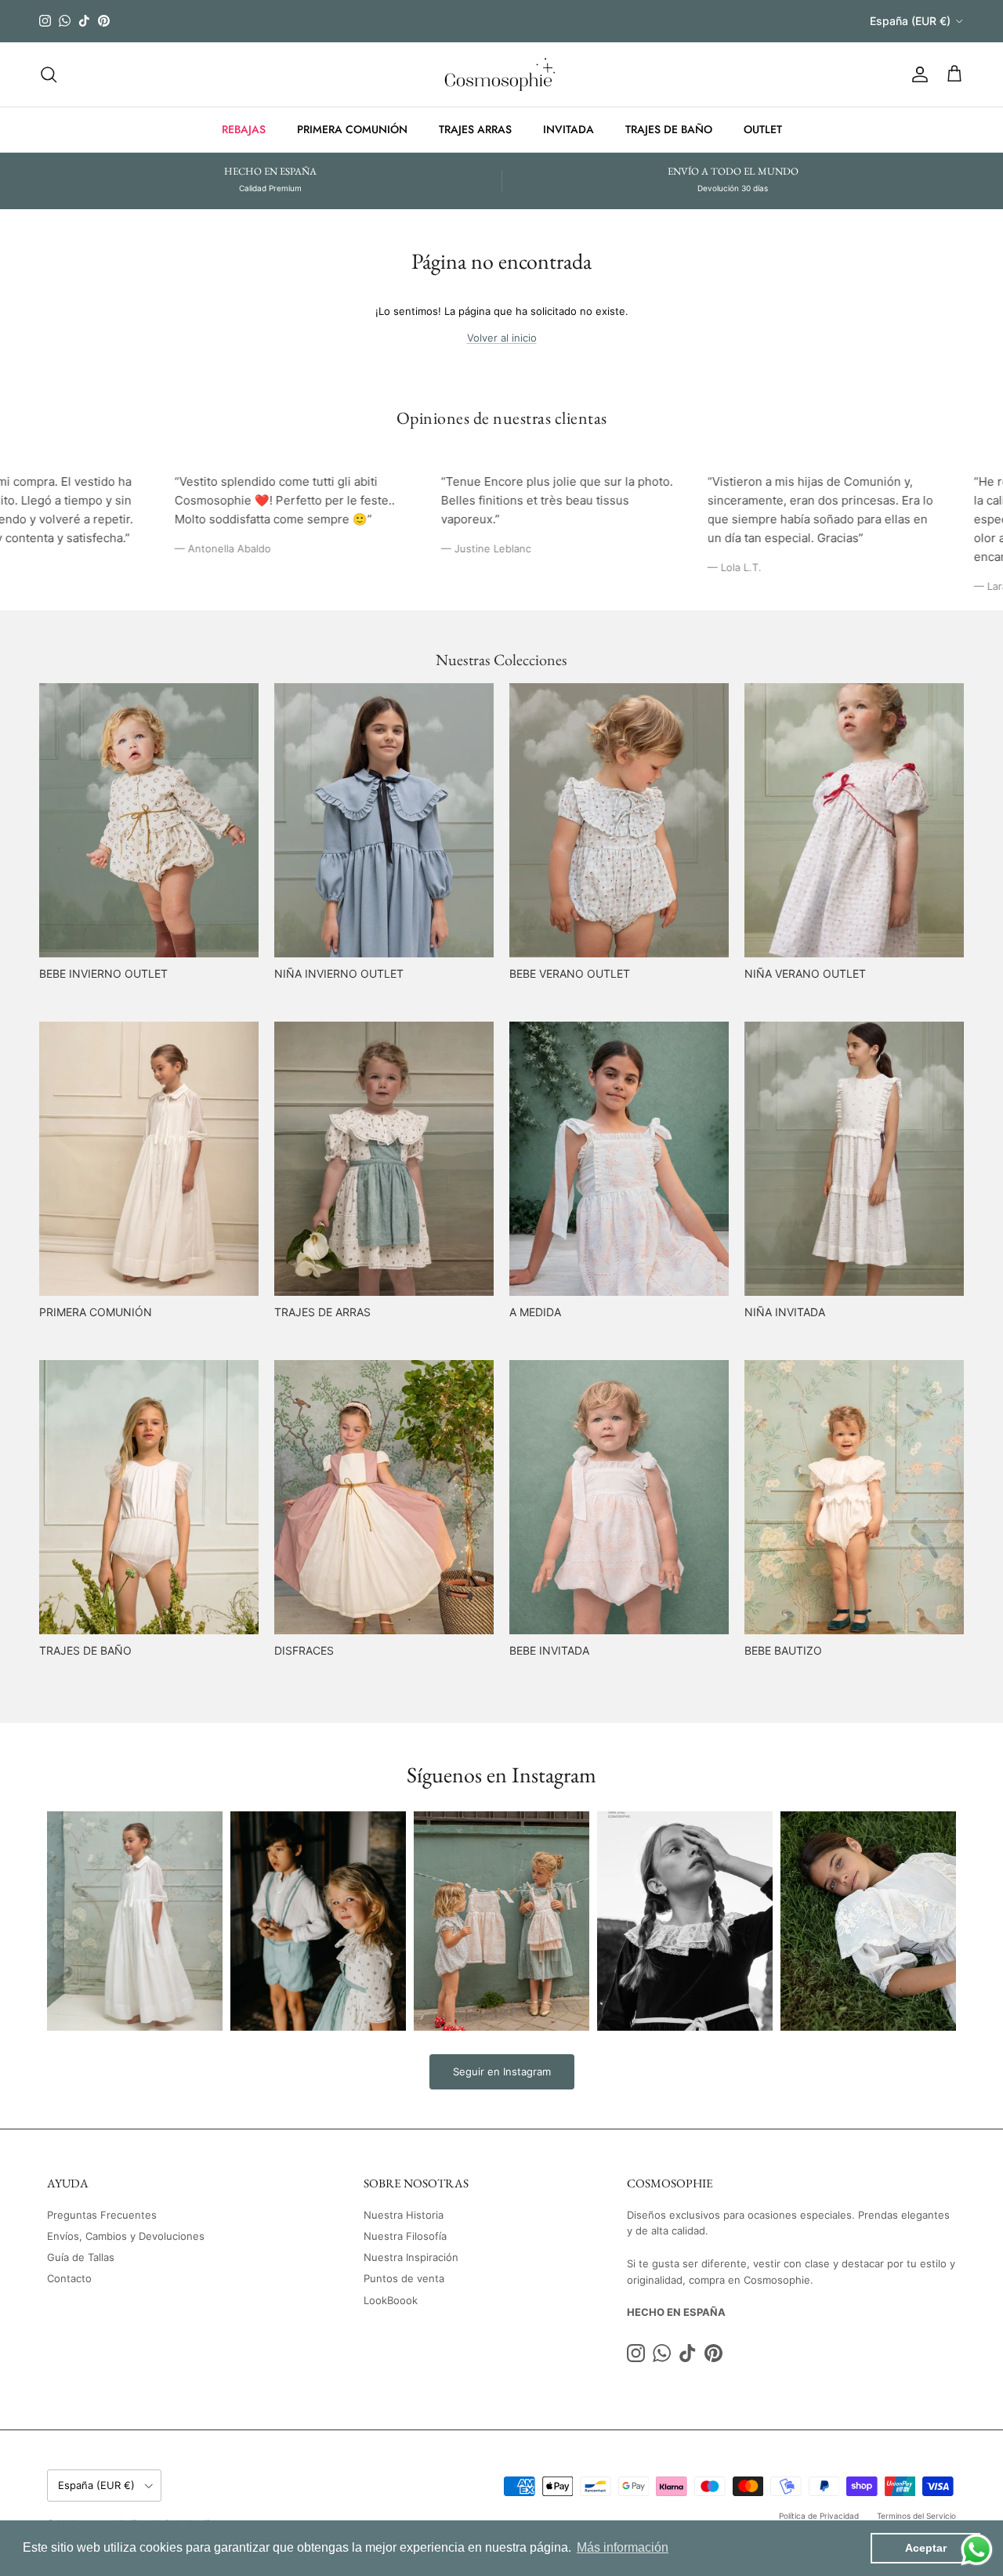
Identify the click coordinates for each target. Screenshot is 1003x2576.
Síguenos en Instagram (501, 1775)
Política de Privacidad (819, 2516)
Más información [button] (623, 2547)
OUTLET (763, 129)
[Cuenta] (917, 74)
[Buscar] (49, 74)
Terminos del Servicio (916, 2516)
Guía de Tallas (81, 2257)
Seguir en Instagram (502, 2071)
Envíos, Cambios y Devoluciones (126, 2236)
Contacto (69, 2278)
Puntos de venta (404, 2278)
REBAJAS (244, 129)
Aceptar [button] (926, 2548)
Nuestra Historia (404, 2215)
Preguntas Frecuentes (102, 2215)
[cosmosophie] (502, 74)
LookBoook (391, 2300)
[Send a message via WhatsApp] (977, 2550)
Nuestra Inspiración (411, 2257)
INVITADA (568, 129)
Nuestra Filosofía (405, 2236)
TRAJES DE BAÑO (669, 129)
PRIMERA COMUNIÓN (352, 129)
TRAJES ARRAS (475, 129)
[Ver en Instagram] (135, 1921)
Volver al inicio (502, 338)
